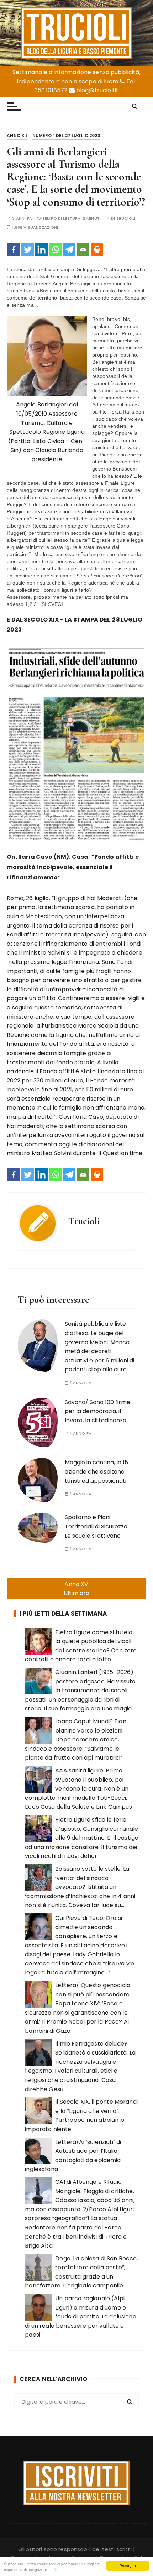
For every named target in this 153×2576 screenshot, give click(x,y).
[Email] (83, 250)
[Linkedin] (41, 250)
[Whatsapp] (55, 250)
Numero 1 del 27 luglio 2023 (66, 136)
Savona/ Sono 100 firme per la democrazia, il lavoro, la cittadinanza (97, 1411)
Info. (54, 2569)
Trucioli (126, 219)
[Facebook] (14, 250)
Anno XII (17, 136)
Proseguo (128, 2565)
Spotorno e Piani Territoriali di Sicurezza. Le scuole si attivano (97, 1526)
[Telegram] (69, 250)
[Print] (97, 250)
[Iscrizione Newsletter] (76, 2483)
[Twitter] (28, 250)
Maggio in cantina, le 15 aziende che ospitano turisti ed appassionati (96, 1471)
